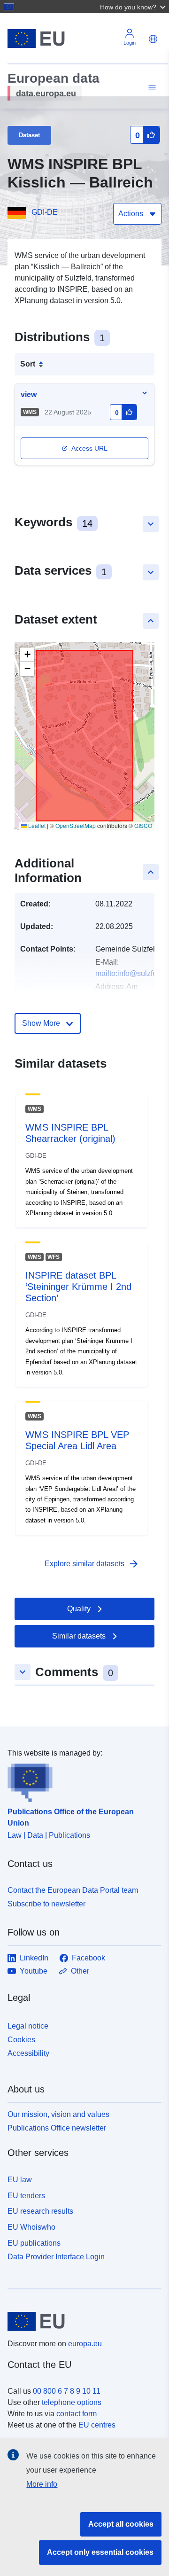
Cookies (21, 2040)
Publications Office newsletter (57, 2128)
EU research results (40, 2211)
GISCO (143, 825)
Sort (28, 364)
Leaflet (36, 825)
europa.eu (85, 2344)
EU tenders (26, 2196)
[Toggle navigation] (151, 88)
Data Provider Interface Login (56, 2256)
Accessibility (28, 2053)
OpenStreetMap (76, 825)
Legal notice (28, 2026)
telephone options (72, 2402)
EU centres (97, 2425)
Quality (79, 1609)
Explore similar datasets (92, 1564)
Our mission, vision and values (58, 2114)
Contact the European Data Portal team (73, 1890)
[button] (134, 7)
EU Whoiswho (31, 2227)
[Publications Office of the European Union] (81, 1780)
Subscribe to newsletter (46, 1904)
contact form (77, 2414)
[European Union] (81, 2321)
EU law (20, 2180)
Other (80, 1971)
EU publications (34, 2243)
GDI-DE (45, 212)
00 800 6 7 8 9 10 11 (67, 2391)
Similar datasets (79, 1636)
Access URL (89, 448)
